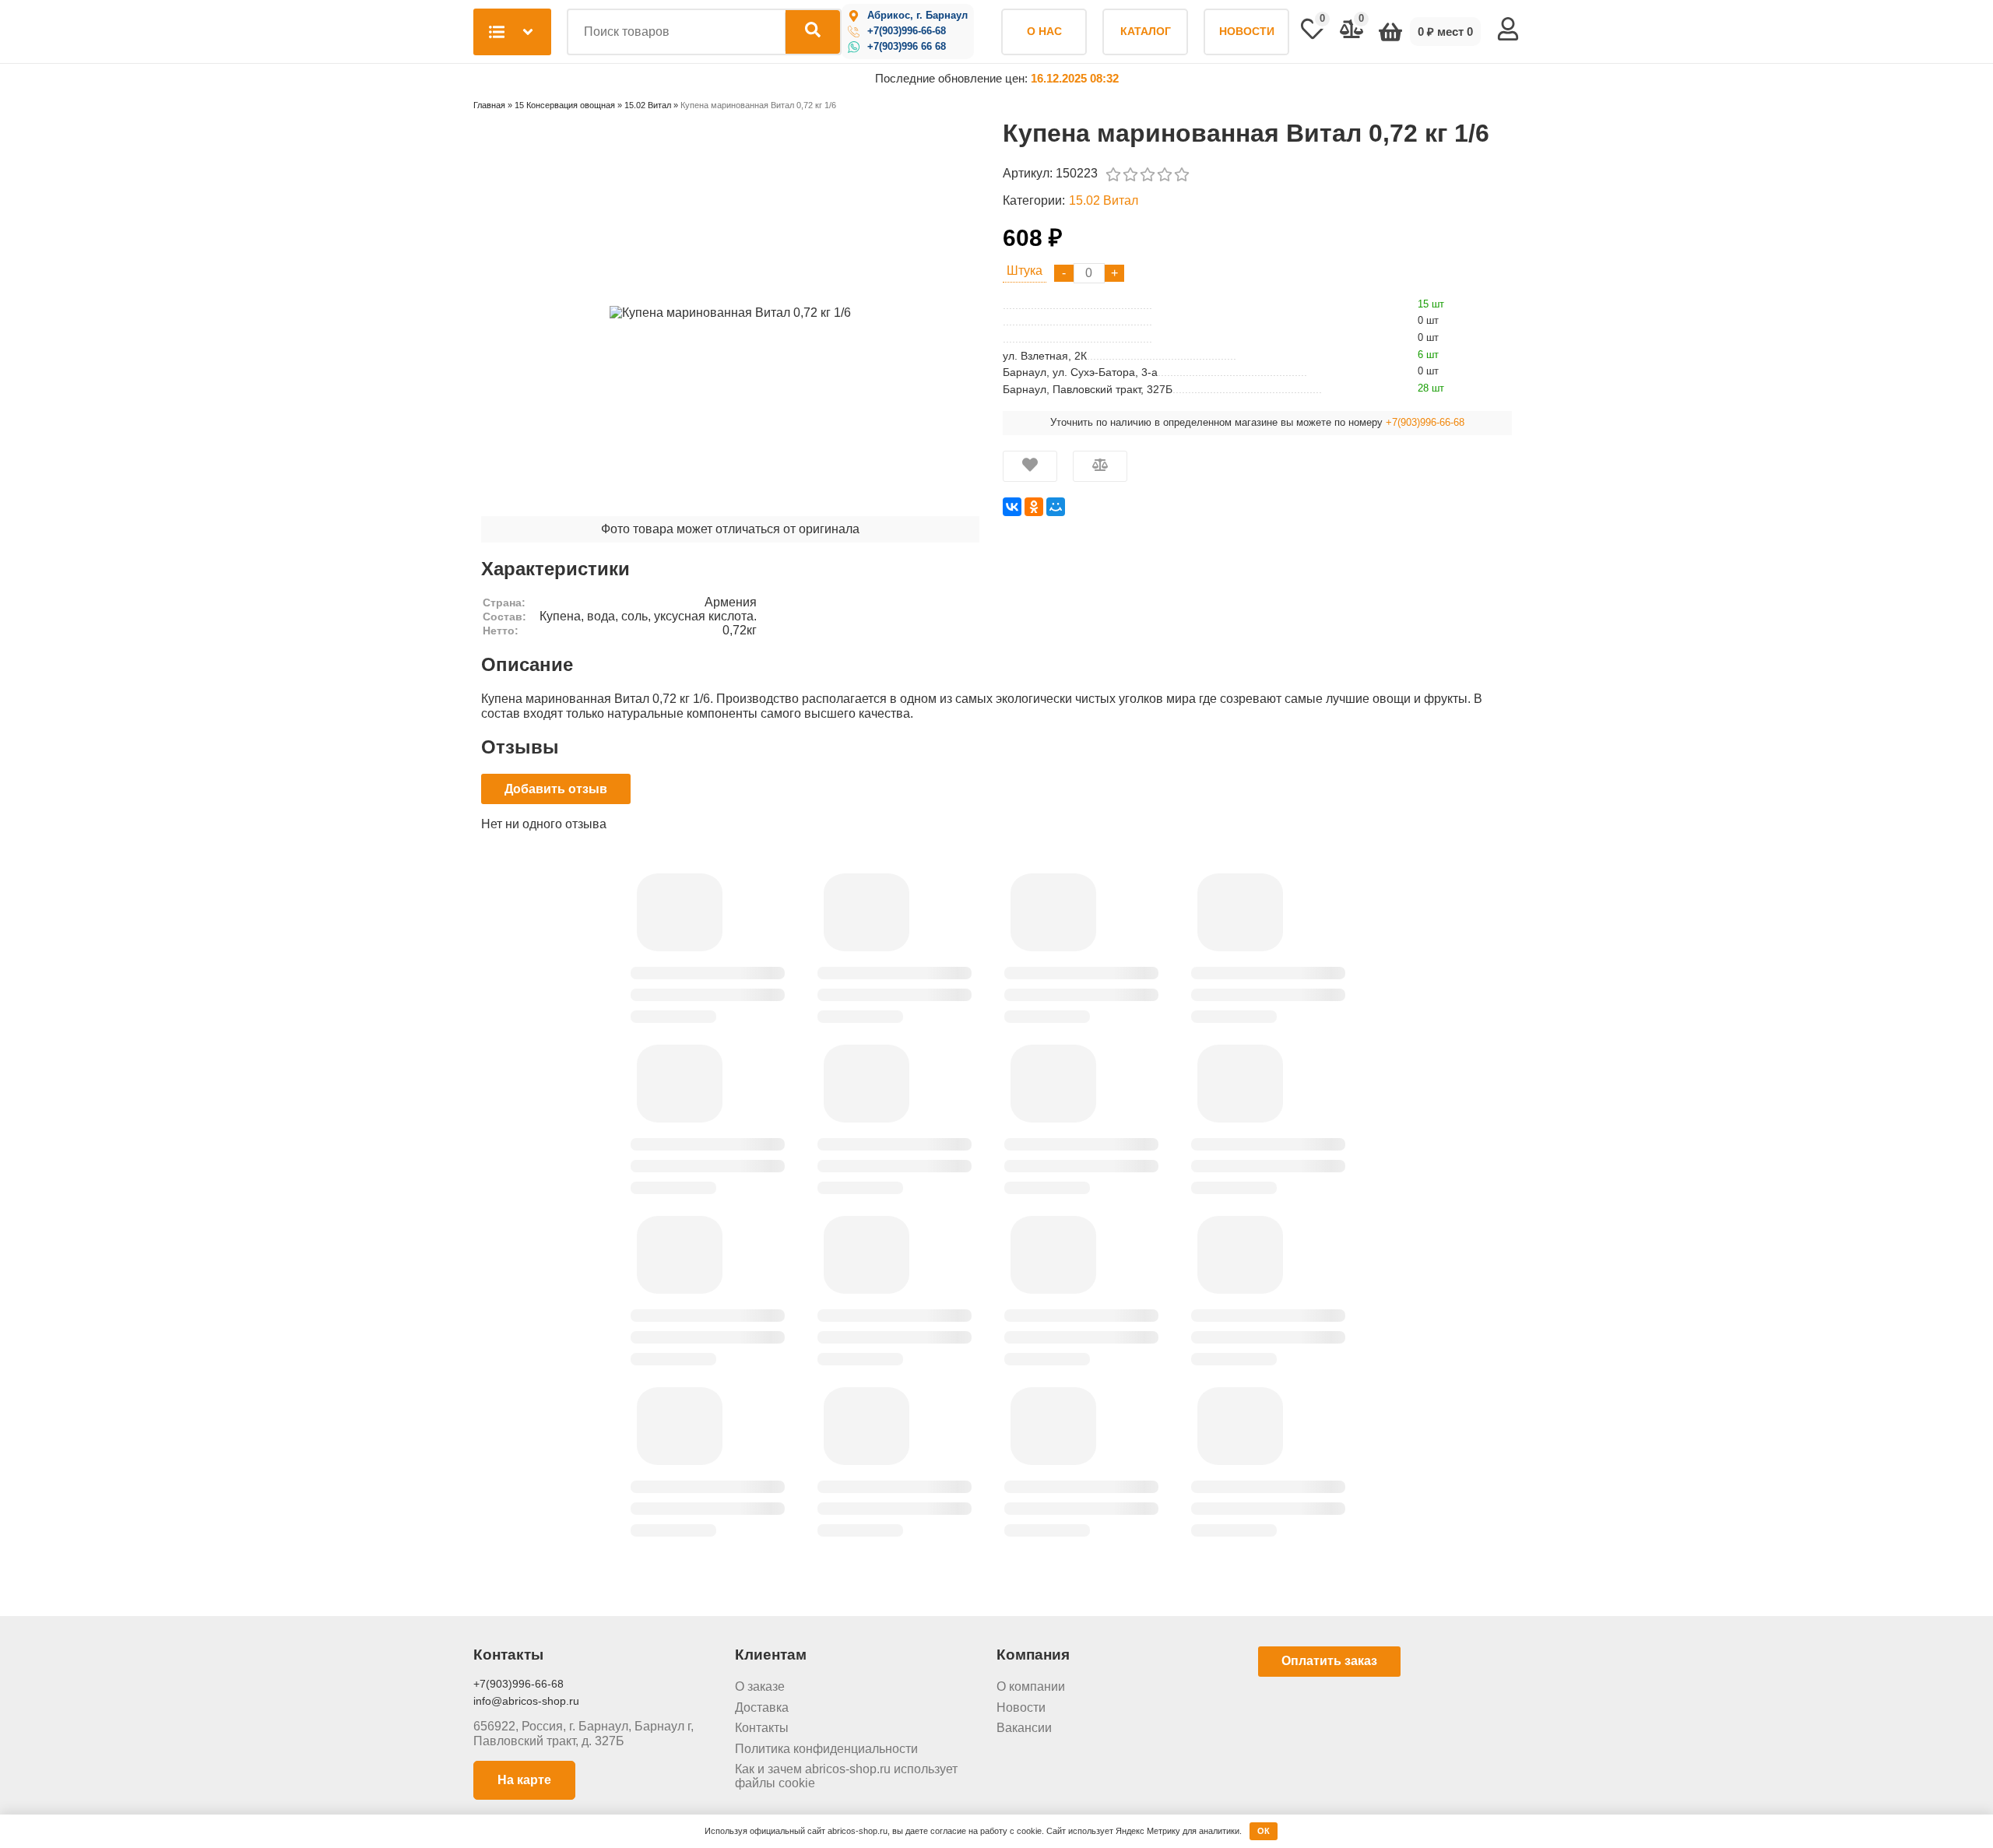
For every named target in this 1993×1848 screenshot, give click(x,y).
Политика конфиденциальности (826, 1749)
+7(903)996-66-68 (907, 31)
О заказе (760, 1686)
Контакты (762, 1728)
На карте (524, 1780)
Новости (1021, 1707)
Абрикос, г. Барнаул (917, 16)
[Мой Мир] (1056, 507)
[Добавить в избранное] (1030, 466)
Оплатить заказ (1329, 1661)
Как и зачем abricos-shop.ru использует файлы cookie (846, 1776)
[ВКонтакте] (1012, 507)
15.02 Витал (1104, 200)
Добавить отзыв (556, 789)
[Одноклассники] (1034, 507)
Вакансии (1024, 1728)
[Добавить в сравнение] (1100, 466)
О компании (1031, 1686)
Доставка (762, 1707)
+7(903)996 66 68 (907, 47)
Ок (1264, 1831)
